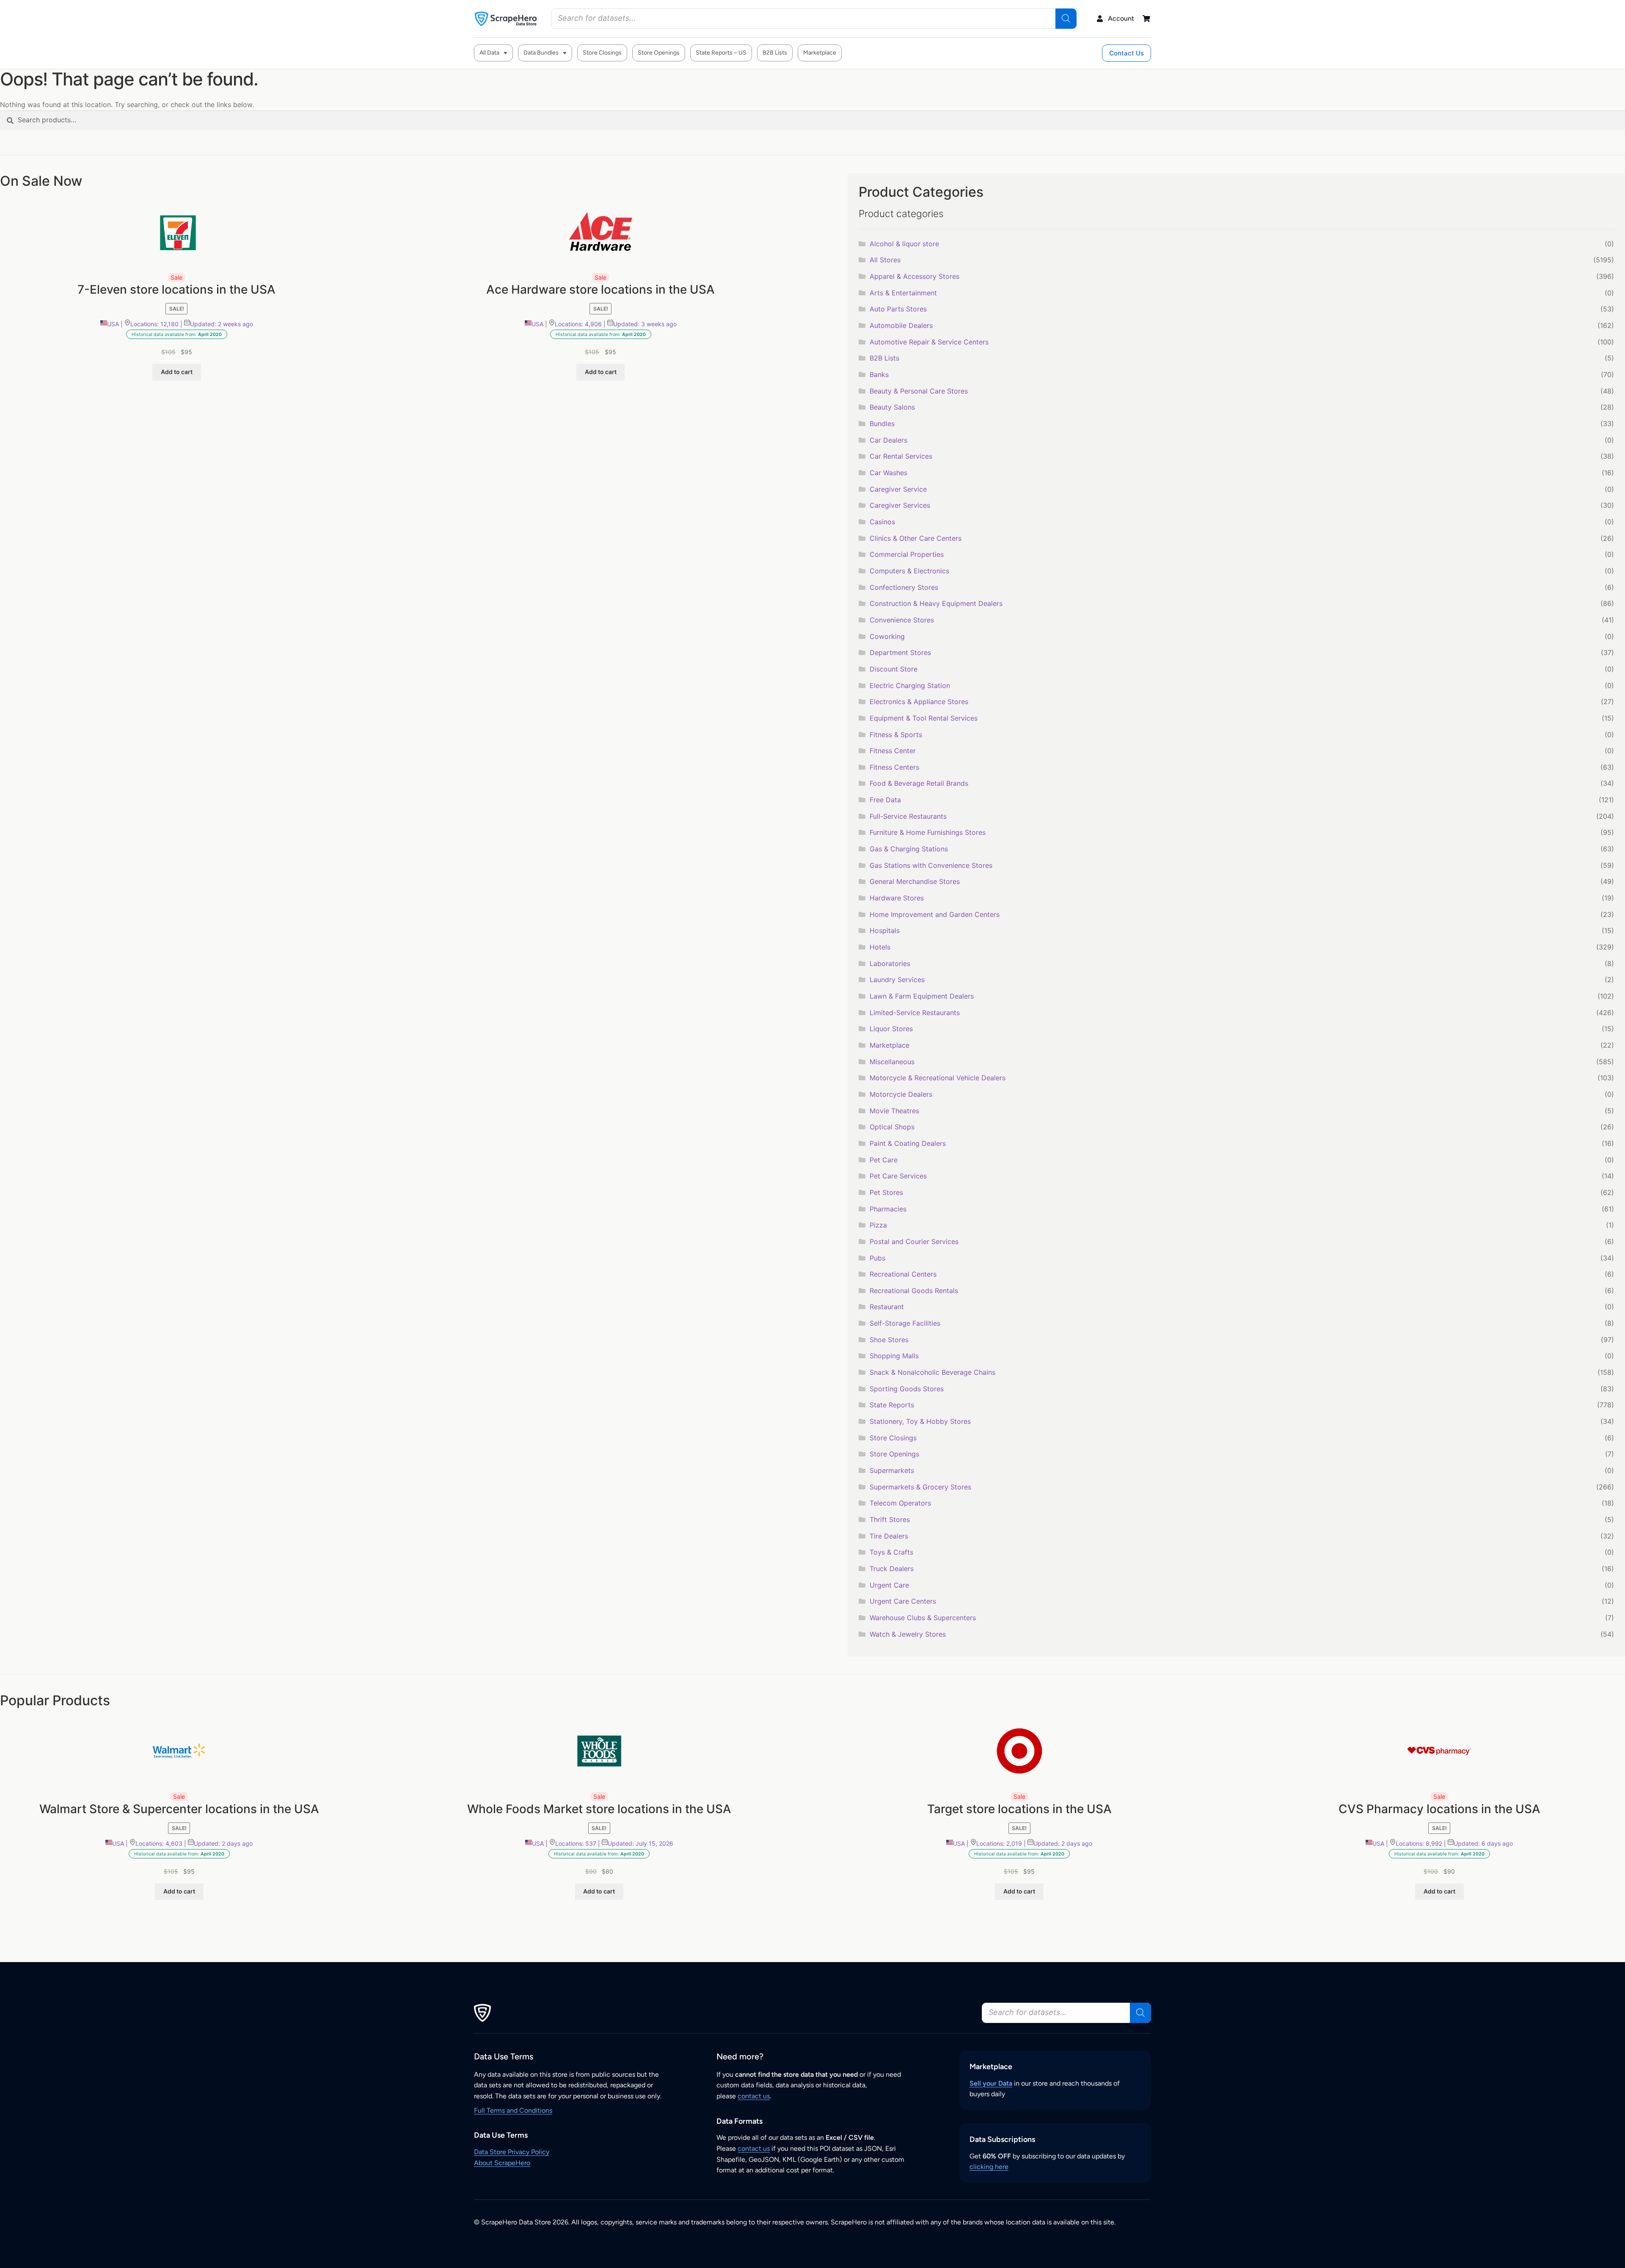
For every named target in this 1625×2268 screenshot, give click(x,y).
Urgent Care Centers (903, 1601)
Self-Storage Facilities (905, 1323)
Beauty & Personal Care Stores (919, 391)
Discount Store (894, 669)
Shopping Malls (894, 1356)
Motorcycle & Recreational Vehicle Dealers (938, 1078)
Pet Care (884, 1160)
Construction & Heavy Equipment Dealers (936, 603)
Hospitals (885, 930)
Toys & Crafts (891, 1552)
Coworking (887, 636)
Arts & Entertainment (903, 293)
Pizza (878, 1225)
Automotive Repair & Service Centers (929, 342)
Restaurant (887, 1307)
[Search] (1066, 19)
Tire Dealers (889, 1536)
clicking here (989, 2167)
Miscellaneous (892, 1062)
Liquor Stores (891, 1029)
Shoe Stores (889, 1340)
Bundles (882, 424)
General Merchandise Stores (915, 881)
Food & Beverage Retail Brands (919, 783)
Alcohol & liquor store (904, 244)
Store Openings (659, 53)
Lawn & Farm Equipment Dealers (922, 996)
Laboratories (890, 963)
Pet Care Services (898, 1176)
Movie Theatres (894, 1111)
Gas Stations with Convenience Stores (931, 865)
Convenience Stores (902, 620)
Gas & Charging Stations (909, 849)
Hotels (880, 947)
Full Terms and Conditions (513, 2110)
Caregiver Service (898, 489)
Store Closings (602, 53)
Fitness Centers (894, 767)
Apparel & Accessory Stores (914, 276)
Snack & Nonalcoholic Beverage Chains (932, 1372)
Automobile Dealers (901, 325)
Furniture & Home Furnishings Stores (928, 832)
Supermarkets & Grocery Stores (920, 1487)
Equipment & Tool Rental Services (924, 718)
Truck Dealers (892, 1569)
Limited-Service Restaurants (915, 1013)
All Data (489, 53)
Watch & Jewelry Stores (908, 1634)
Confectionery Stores (904, 587)
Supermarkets (892, 1470)
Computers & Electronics (909, 571)
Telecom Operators (900, 1503)
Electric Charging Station (910, 685)
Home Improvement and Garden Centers (935, 914)
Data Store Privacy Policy (512, 2152)
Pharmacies (888, 1209)
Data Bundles (541, 53)
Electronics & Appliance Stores (919, 702)
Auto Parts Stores (898, 309)
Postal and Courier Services (914, 1241)
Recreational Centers (903, 1274)
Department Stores (900, 652)
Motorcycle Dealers (901, 1094)
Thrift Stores (890, 1519)
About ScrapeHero (502, 2163)
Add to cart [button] (177, 372)
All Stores (885, 260)
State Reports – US (721, 53)
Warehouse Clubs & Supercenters (923, 1618)
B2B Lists (775, 53)
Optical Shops (892, 1127)
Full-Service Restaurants (908, 816)
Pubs (877, 1258)
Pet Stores (886, 1192)
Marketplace (820, 53)
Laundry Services (897, 980)
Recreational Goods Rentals (914, 1291)
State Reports (892, 1405)
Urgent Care (889, 1585)
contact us (754, 2096)
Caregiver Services (900, 505)
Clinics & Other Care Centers (916, 538)
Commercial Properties (907, 554)
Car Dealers (888, 440)
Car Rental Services (901, 456)
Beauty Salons (892, 407)
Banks (879, 374)
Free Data (885, 800)
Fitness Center (893, 751)
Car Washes (888, 473)
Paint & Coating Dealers (908, 1143)
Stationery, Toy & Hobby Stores (920, 1421)
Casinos (882, 522)
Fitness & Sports (896, 735)
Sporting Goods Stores (907, 1389)
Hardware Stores (897, 898)
